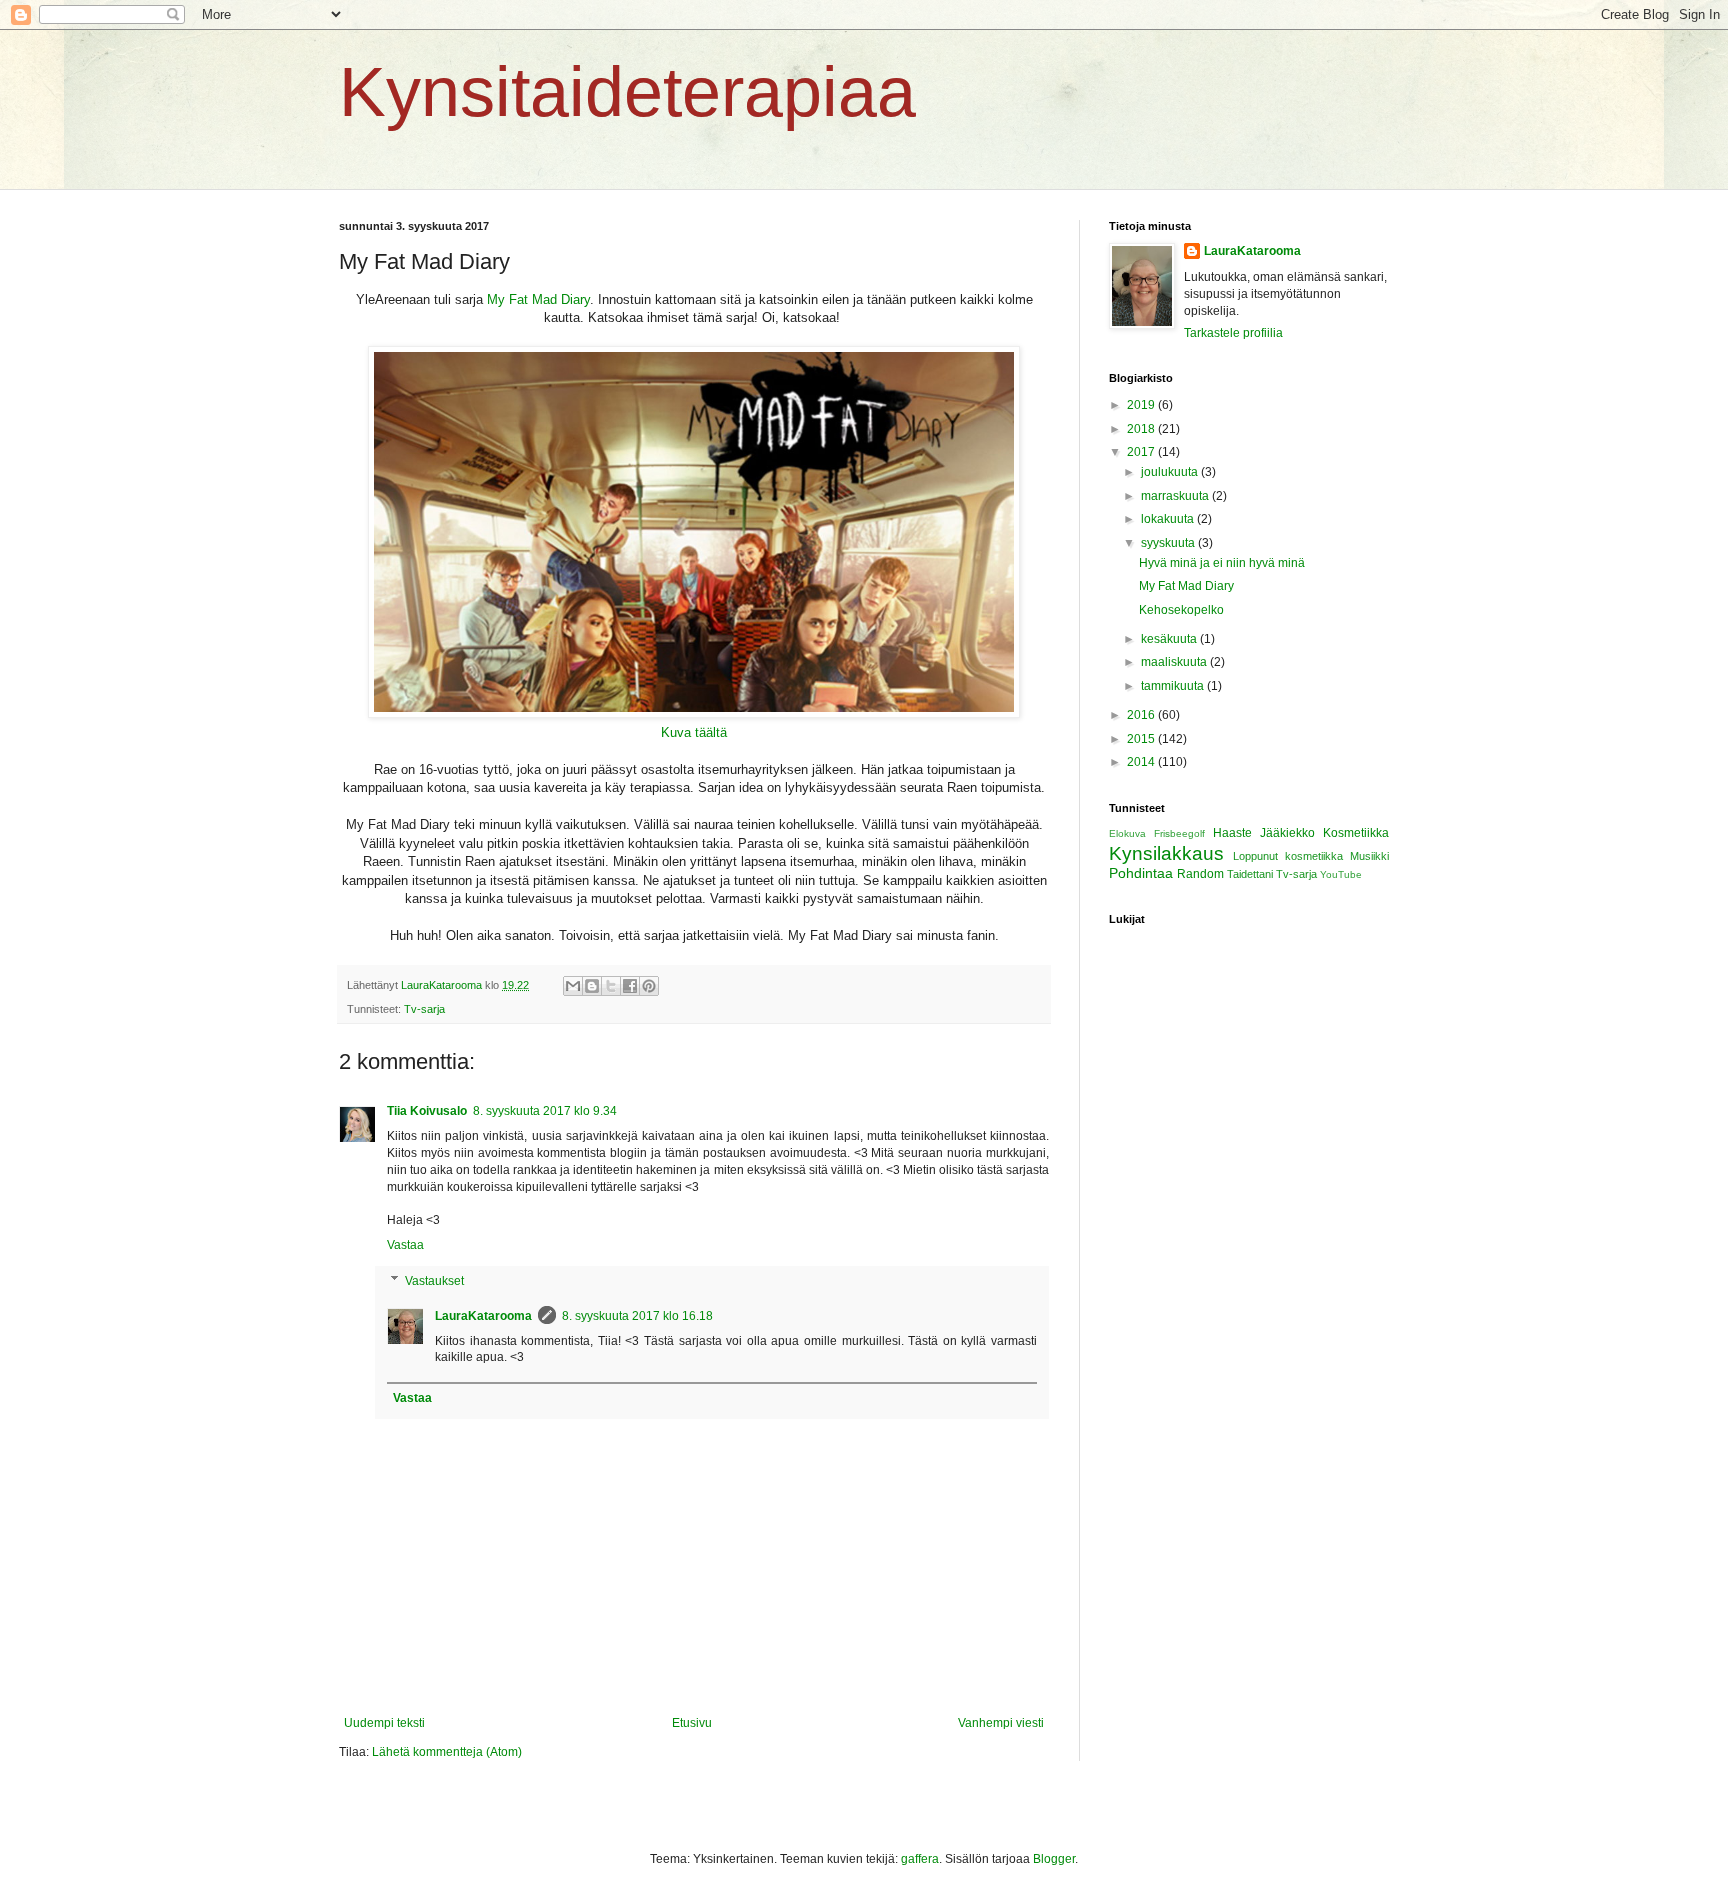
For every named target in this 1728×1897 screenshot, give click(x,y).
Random (1200, 874)
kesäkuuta (1170, 639)
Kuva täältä (694, 732)
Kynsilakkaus (1166, 853)
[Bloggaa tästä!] (592, 986)
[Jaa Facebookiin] (630, 986)
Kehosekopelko (1181, 610)
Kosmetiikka (1356, 833)
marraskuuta (1176, 496)
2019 (1142, 405)
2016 (1142, 715)
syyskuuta (1169, 543)
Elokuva (1127, 833)
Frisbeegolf (1179, 833)
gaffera (920, 1859)
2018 (1142, 429)
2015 (1142, 739)
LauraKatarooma (483, 1316)
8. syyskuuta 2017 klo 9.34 (545, 1111)
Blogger (1054, 1859)
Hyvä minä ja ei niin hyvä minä (1222, 563)
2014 (1142, 762)
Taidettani (1250, 874)
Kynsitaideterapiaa (627, 92)
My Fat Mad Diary (538, 299)
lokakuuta (1169, 519)
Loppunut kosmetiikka (1288, 856)
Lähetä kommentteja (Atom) (447, 1752)
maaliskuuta (1175, 662)
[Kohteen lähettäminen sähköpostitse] (573, 986)
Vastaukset (434, 1281)
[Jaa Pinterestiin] (649, 986)
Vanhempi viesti (1001, 1723)
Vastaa (405, 1245)
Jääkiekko (1287, 833)
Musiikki (1369, 856)
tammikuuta (1174, 686)
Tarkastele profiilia (1233, 333)
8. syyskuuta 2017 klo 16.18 (637, 1316)
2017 (1142, 452)
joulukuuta (1171, 472)
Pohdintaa (1141, 873)
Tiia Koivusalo (427, 1111)
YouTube (1341, 874)
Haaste (1232, 833)
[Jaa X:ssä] (611, 986)
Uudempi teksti (384, 1723)
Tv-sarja (424, 1009)
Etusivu (692, 1723)
